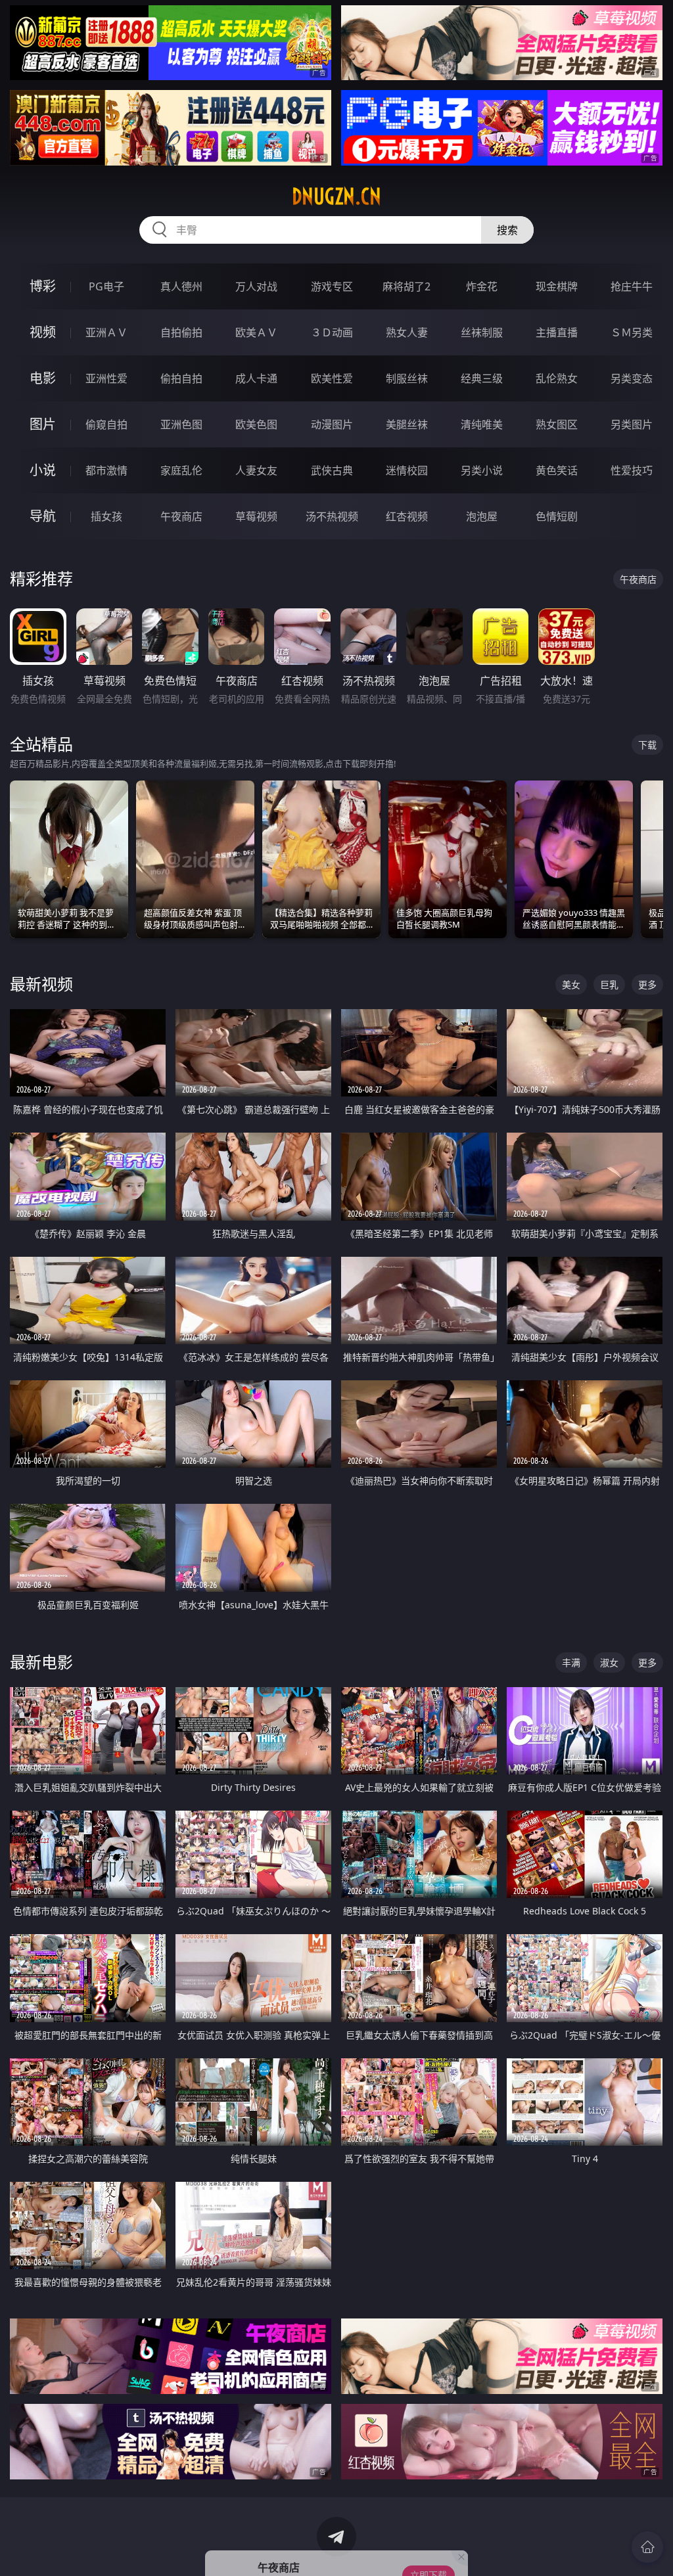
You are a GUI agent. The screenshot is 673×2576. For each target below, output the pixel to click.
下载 (647, 745)
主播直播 (557, 332)
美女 (571, 984)
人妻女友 (256, 470)
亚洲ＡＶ (106, 332)
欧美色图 (256, 424)
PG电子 (106, 286)
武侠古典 (332, 470)
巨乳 (609, 984)
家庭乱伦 (181, 470)
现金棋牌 (557, 286)
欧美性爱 (332, 378)
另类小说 (482, 470)
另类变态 (632, 378)
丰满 (571, 1662)
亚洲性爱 (106, 378)
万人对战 (256, 286)
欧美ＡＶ (256, 332)
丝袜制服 (482, 332)
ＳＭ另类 (632, 332)
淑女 (609, 1662)
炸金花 (482, 286)
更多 (647, 984)
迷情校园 (407, 470)
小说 (43, 470)
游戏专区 (332, 286)
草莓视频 (256, 516)
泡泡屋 (482, 516)
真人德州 (181, 286)
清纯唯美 (482, 424)
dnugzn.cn (336, 196)
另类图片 (632, 424)
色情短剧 (557, 516)
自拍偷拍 (181, 332)
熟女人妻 (407, 332)
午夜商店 (181, 516)
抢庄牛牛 (632, 286)
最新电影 (41, 1662)
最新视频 (41, 984)
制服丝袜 (407, 378)
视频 (43, 332)
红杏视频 (407, 516)
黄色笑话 (557, 470)
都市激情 (106, 470)
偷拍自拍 (181, 378)
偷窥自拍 (106, 424)
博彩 (43, 286)
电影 (43, 378)
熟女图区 (557, 424)
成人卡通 (256, 378)
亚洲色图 (181, 424)
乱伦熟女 (557, 378)
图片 (43, 424)
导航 (43, 516)
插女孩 (106, 516)
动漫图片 (332, 424)
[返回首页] (647, 2547)
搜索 (507, 230)
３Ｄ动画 (332, 332)
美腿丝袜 (407, 424)
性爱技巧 (632, 470)
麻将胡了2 (406, 286)
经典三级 (482, 378)
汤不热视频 (332, 516)
